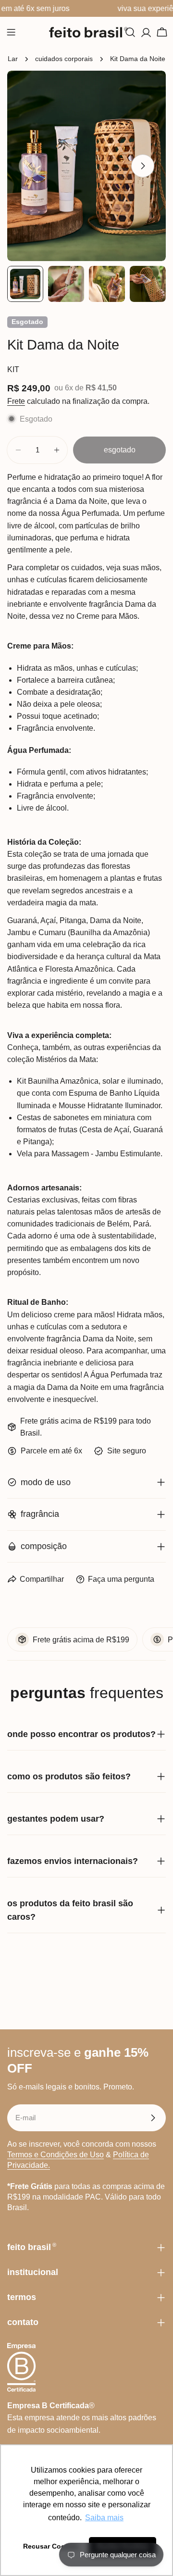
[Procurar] (130, 32)
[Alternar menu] (11, 32)
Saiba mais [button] (104, 2518)
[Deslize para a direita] (143, 166)
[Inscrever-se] (153, 2118)
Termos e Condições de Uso (56, 2155)
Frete (16, 401)
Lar (13, 59)
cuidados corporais (64, 59)
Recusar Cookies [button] (51, 2546)
